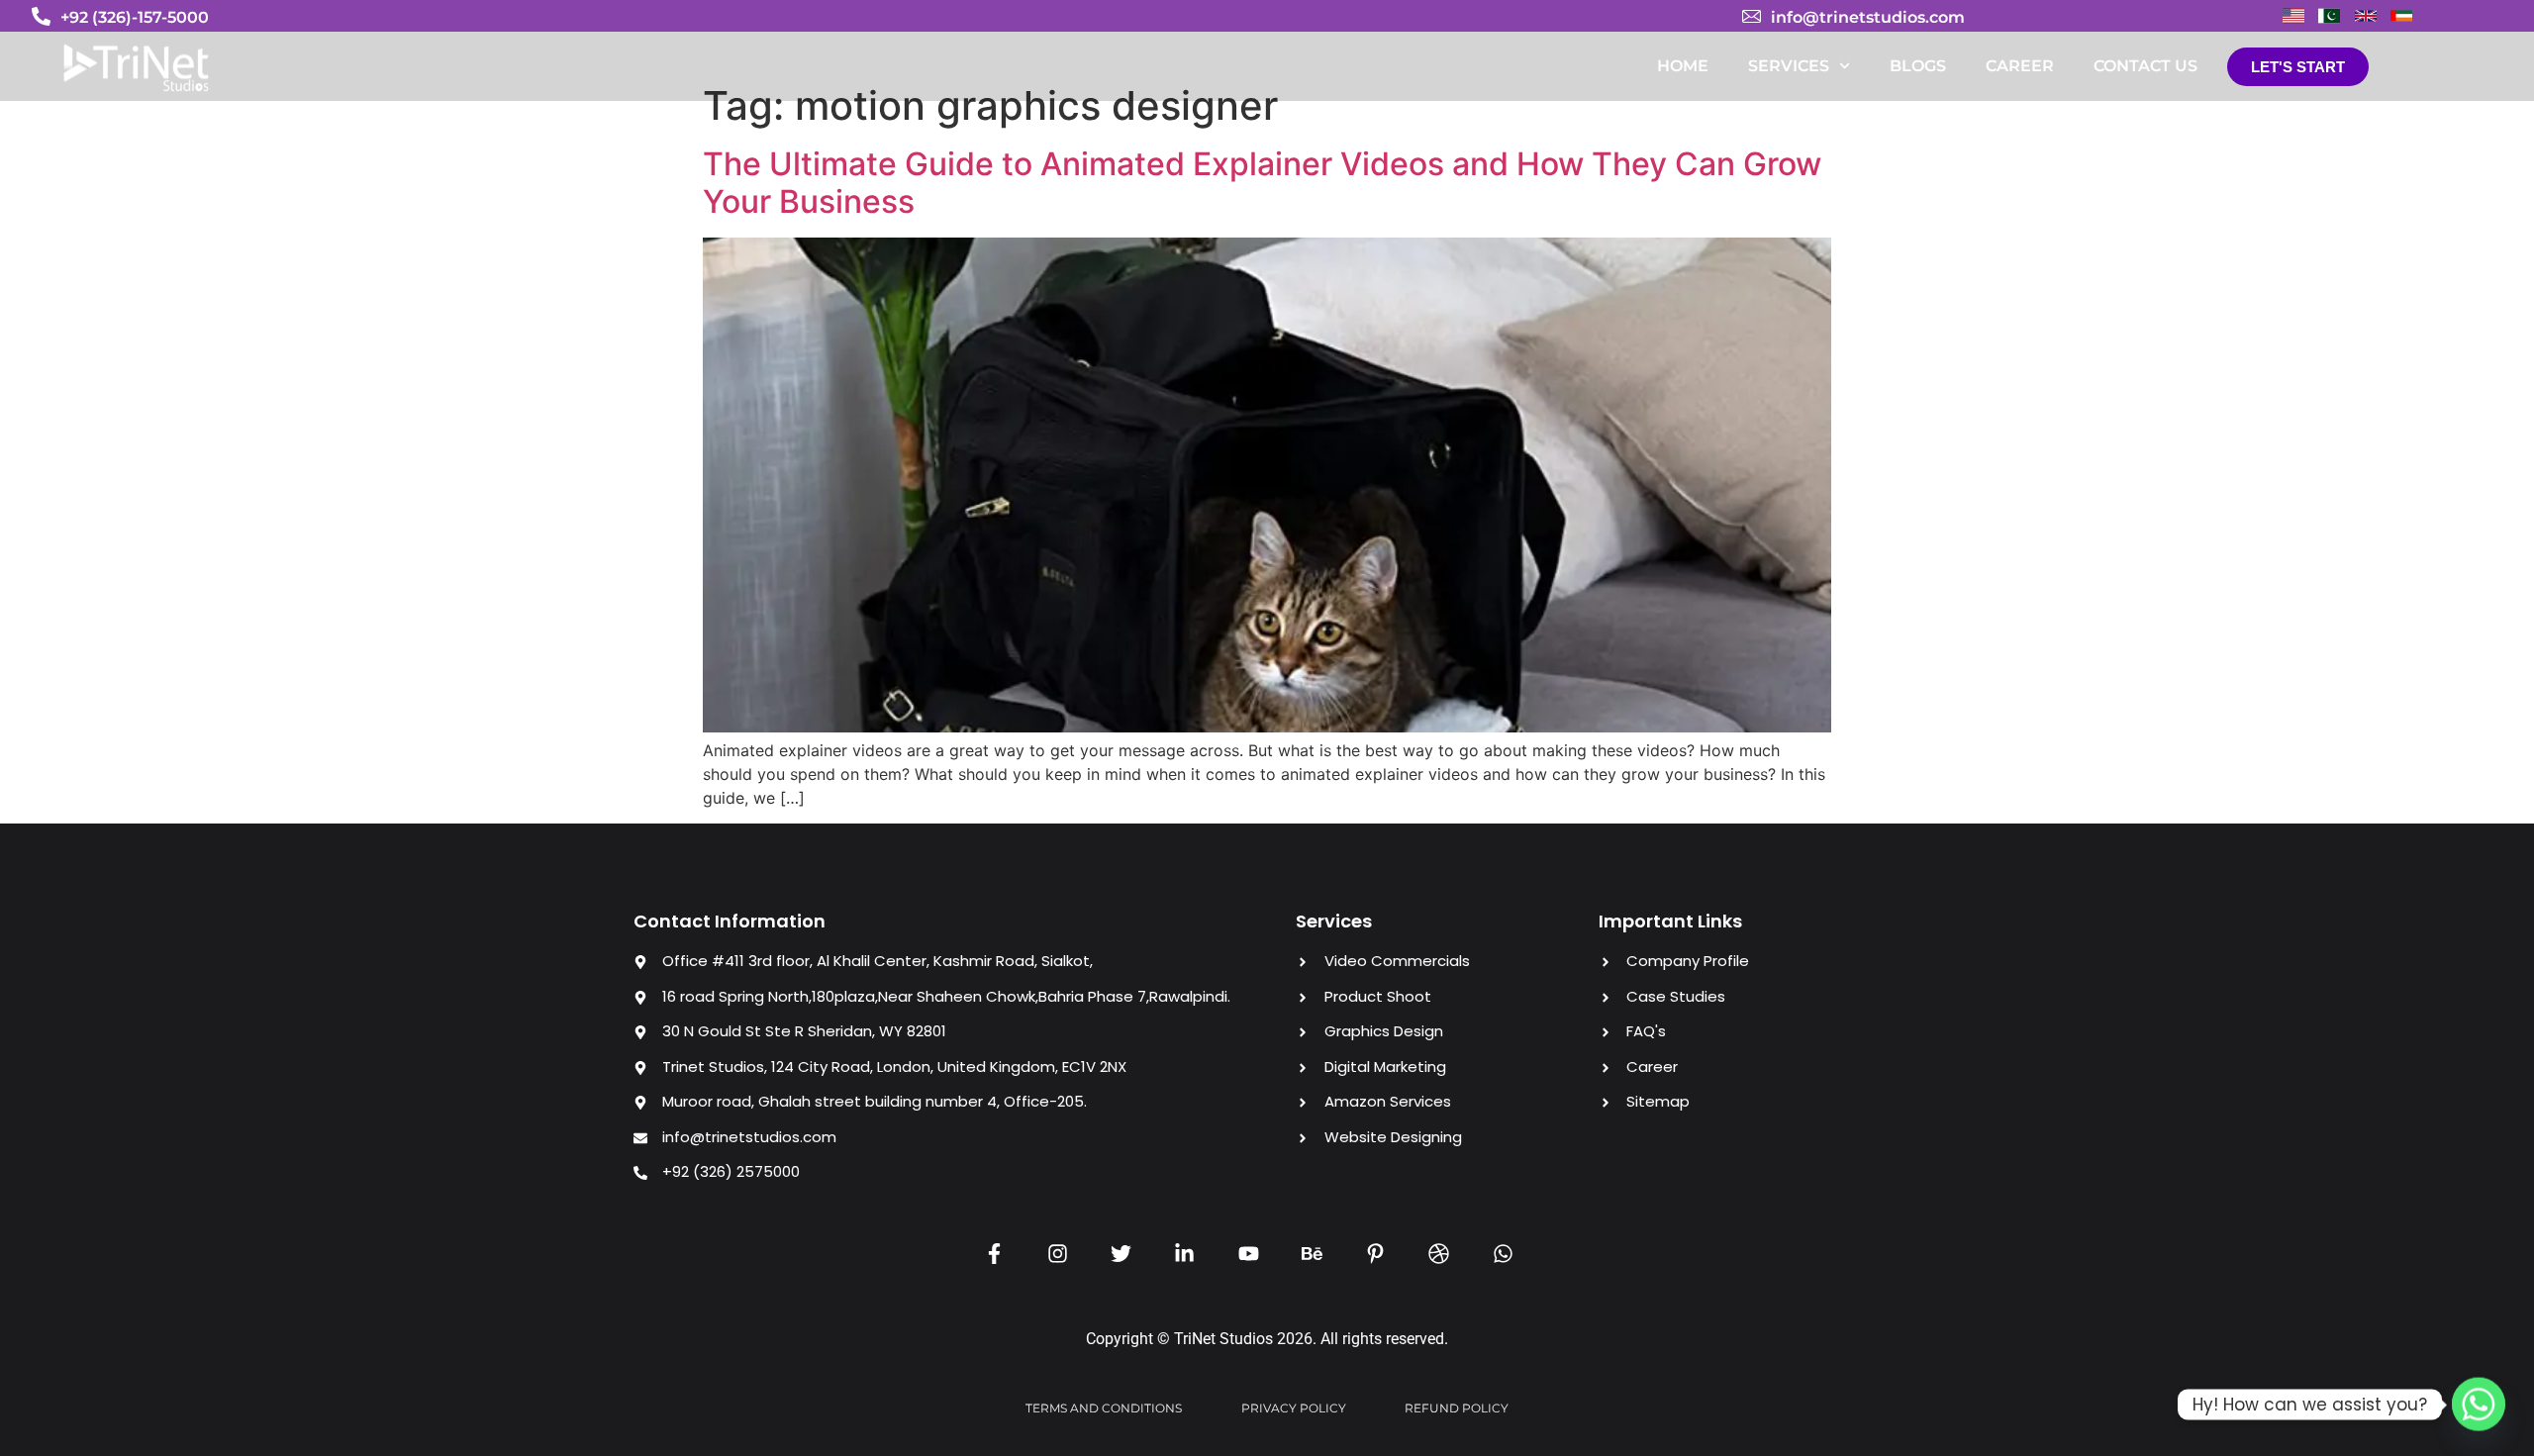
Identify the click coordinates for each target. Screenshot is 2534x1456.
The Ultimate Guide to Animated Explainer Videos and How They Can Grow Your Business (1262, 183)
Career (2020, 66)
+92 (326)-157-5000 (135, 17)
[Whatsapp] (2479, 1405)
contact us (2145, 66)
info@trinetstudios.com (1868, 17)
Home (1683, 66)
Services (1789, 66)
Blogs (1918, 66)
